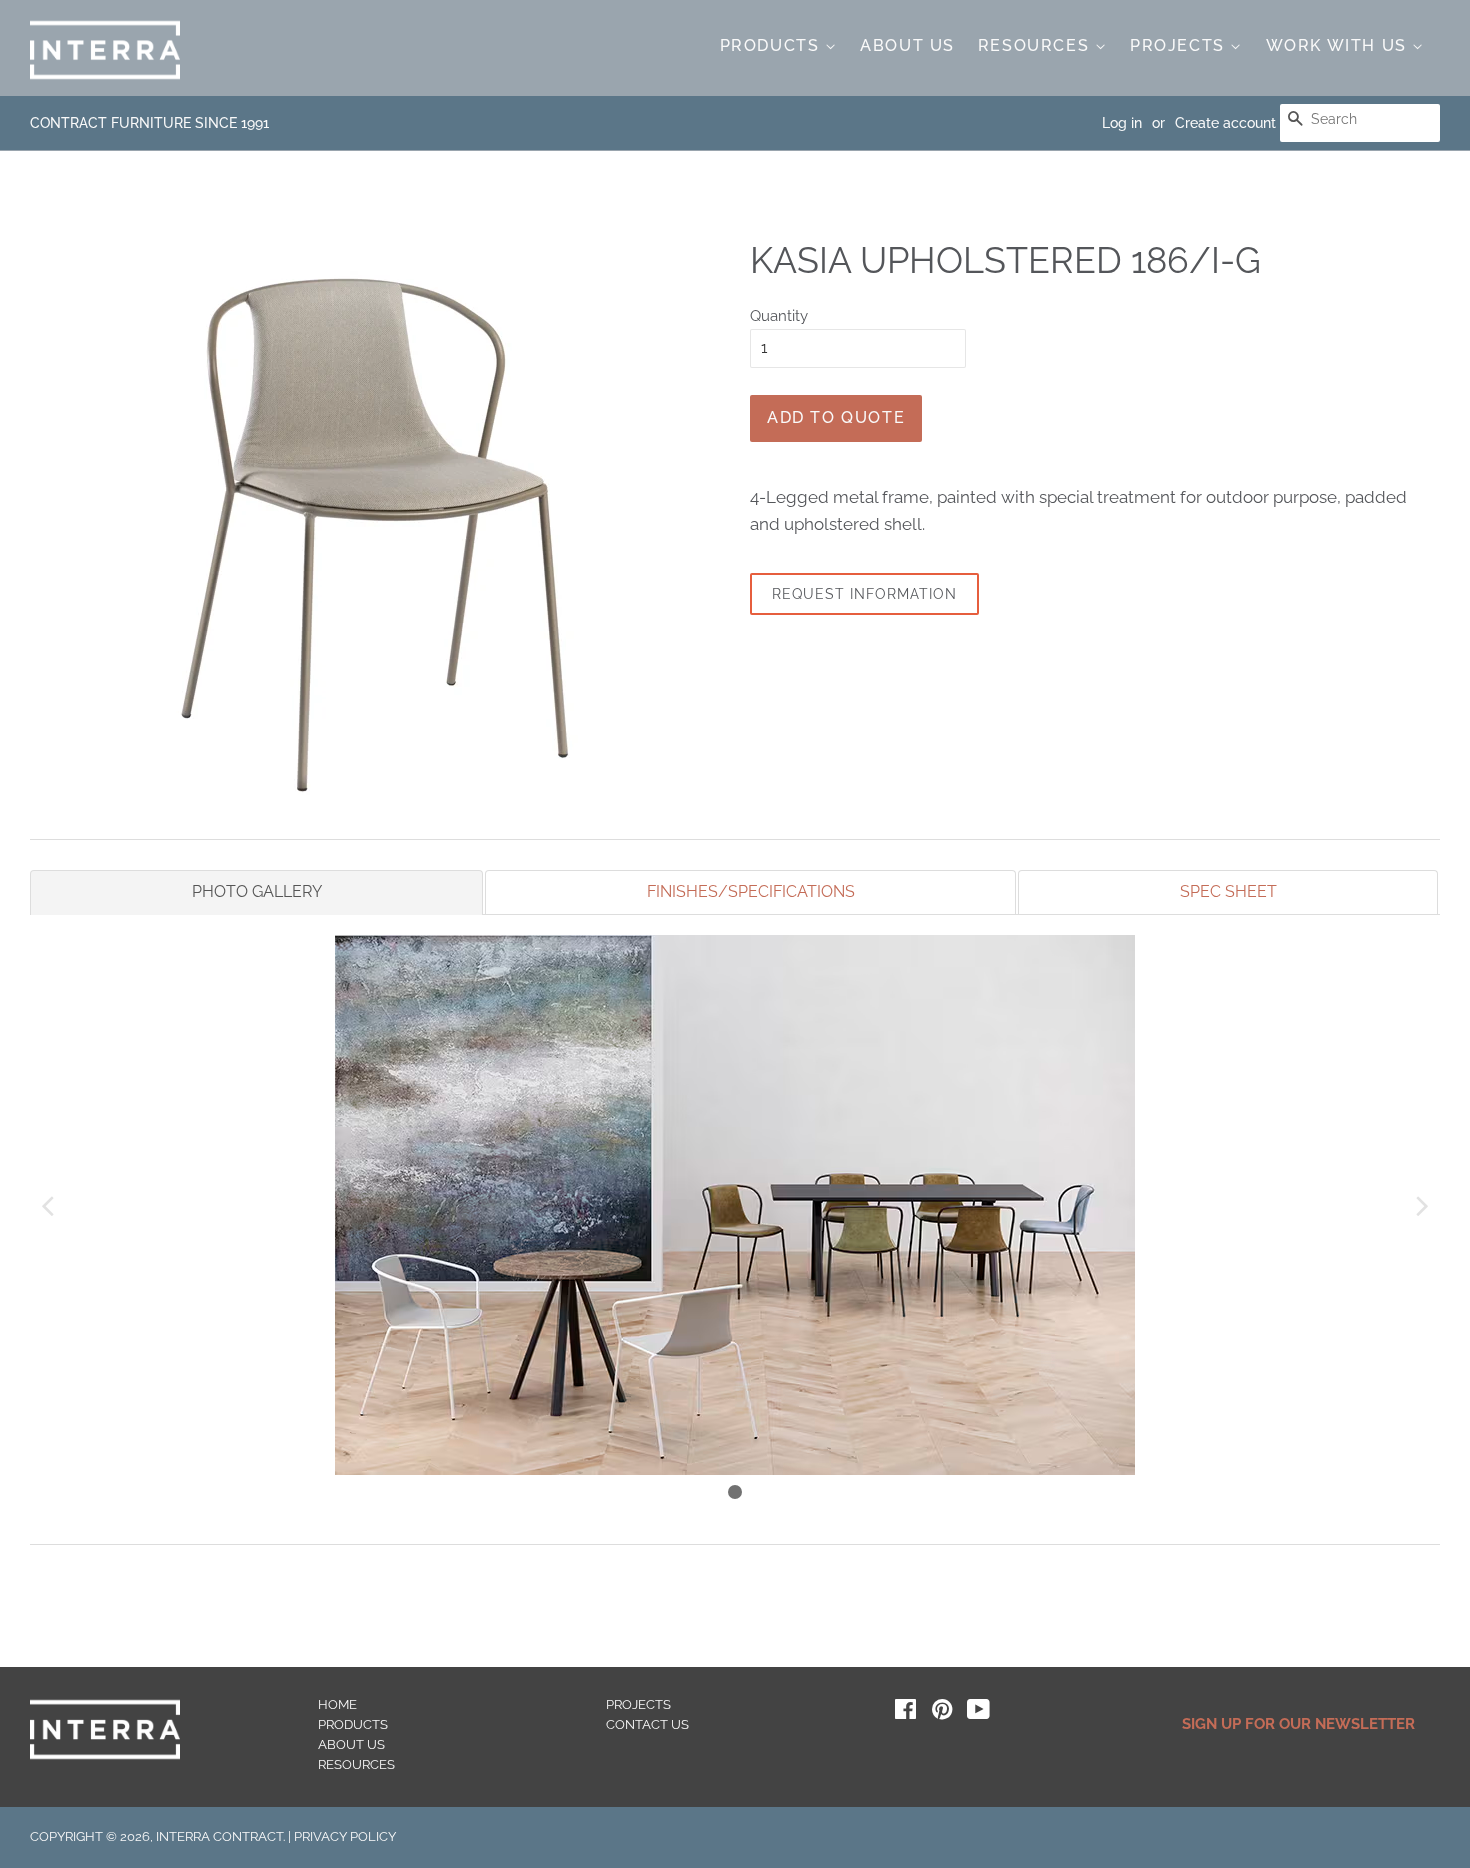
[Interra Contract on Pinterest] (942, 1713)
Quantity (779, 316)
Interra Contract (219, 1836)
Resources (1036, 45)
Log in (1122, 123)
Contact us (647, 1724)
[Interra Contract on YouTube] (978, 1713)
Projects (1180, 45)
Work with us (1339, 45)
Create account (1225, 123)
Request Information (864, 594)
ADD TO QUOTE (836, 417)
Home (337, 1704)
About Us (907, 45)
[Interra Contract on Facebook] (905, 1713)
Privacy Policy (345, 1836)
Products (772, 45)
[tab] (256, 892)
